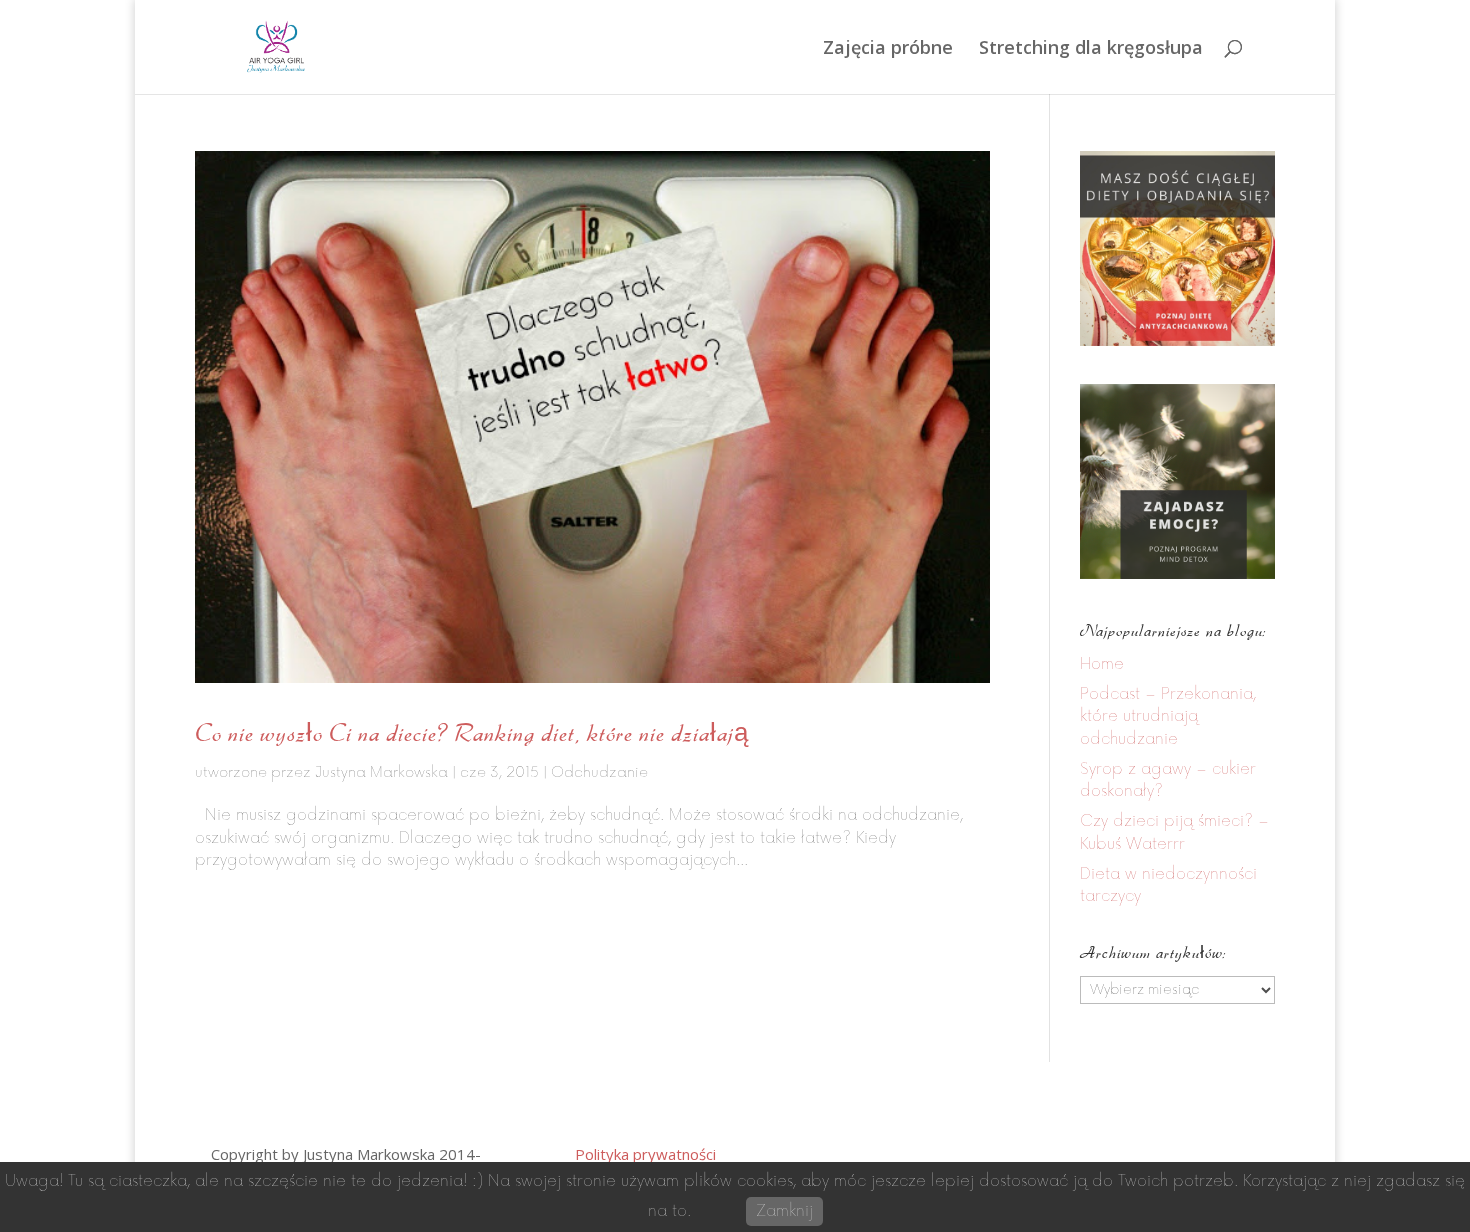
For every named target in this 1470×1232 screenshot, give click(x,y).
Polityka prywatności (645, 1154)
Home (1102, 664)
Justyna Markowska (381, 772)
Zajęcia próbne (888, 49)
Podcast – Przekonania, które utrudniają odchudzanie (1168, 717)
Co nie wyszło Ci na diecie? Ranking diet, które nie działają (472, 732)
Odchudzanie (599, 772)
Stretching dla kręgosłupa (1091, 49)
